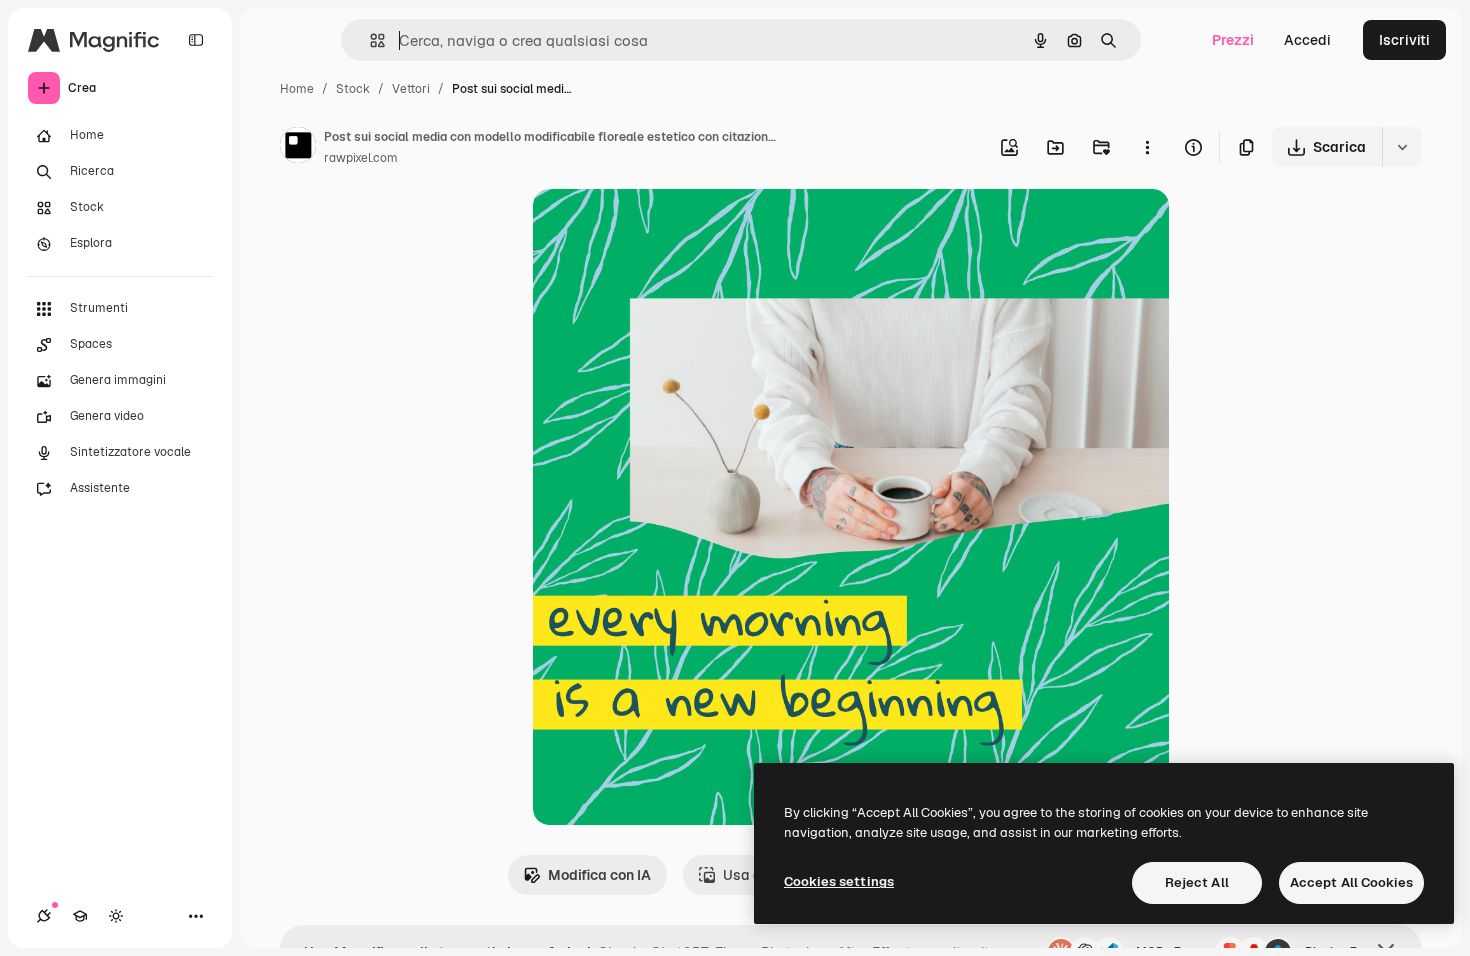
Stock (353, 89)
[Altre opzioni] (1147, 147)
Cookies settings (839, 881)
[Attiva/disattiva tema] (116, 916)
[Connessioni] (44, 916)
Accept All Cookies (1351, 882)
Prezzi (1233, 40)
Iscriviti (1404, 40)
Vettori (411, 89)
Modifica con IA (599, 875)
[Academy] (80, 916)
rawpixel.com (361, 158)
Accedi (1307, 40)
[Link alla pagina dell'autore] (298, 148)
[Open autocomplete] (369, 40)
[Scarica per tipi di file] (1402, 147)
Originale (665, 227)
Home (297, 89)
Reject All (1197, 882)
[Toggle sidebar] (196, 40)
